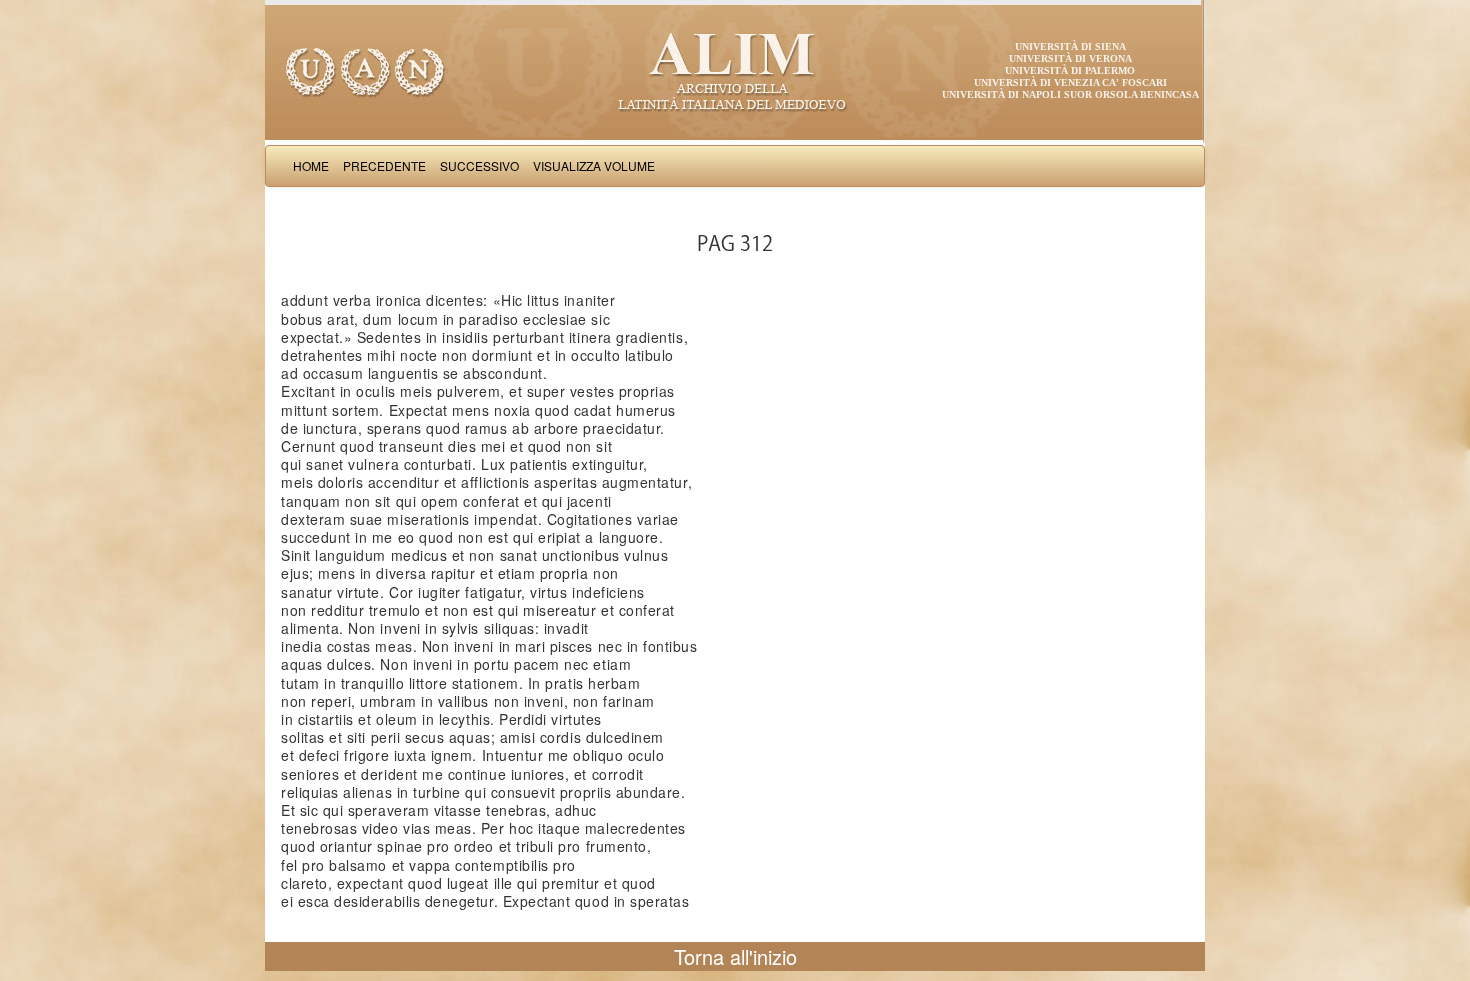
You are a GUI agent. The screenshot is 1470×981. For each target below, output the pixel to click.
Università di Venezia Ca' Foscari (1070, 82)
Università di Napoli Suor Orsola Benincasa (1070, 94)
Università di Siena (1070, 46)
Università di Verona (1070, 58)
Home (311, 165)
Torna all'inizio (735, 956)
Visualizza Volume (594, 165)
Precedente (384, 165)
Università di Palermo (1070, 70)
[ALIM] (735, 70)
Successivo (479, 165)
